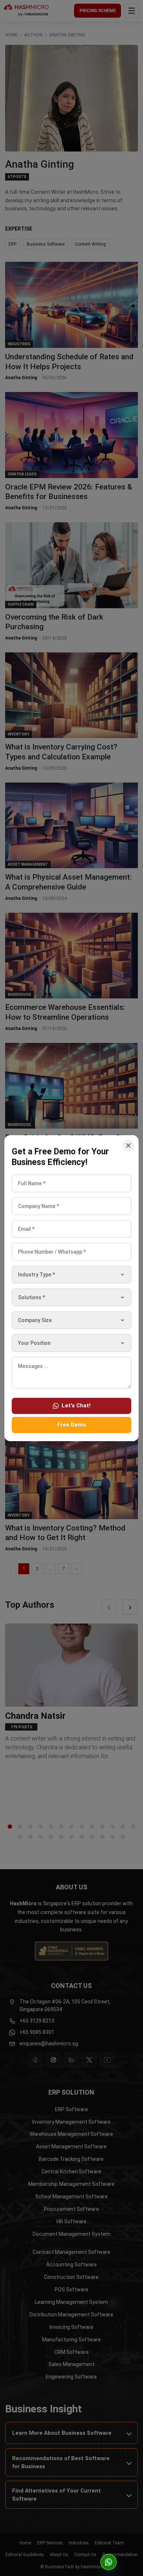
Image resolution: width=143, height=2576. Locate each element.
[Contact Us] (109, 2562)
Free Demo (72, 1425)
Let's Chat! (76, 1405)
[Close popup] (128, 1146)
